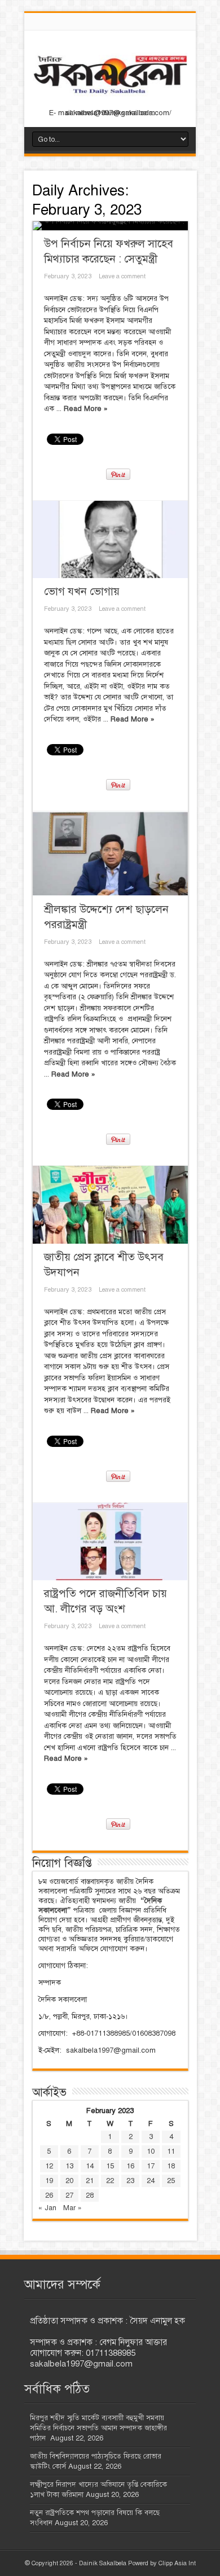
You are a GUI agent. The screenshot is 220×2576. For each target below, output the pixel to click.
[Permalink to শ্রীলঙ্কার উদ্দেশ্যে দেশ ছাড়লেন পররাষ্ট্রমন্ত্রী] (110, 854)
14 (90, 2166)
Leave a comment (122, 276)
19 (49, 2181)
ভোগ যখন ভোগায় (82, 591)
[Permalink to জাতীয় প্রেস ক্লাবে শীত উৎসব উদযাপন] (110, 1205)
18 (171, 2166)
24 (151, 2181)
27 (69, 2195)
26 (49, 2195)
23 (130, 2181)
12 (49, 2166)
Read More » (86, 409)
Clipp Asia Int (177, 2563)
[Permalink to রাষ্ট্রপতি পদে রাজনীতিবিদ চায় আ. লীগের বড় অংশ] (110, 1542)
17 (151, 2166)
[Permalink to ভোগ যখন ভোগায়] (110, 540)
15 (110, 2166)
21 (90, 2181)
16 (130, 2166)
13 (69, 2166)
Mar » (72, 2208)
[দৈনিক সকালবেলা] (110, 97)
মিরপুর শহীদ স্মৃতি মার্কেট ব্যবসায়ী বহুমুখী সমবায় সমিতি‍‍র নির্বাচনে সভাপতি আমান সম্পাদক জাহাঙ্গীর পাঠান (98, 2428)
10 (151, 2151)
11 (171, 2151)
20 (69, 2181)
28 (90, 2195)
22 (110, 2181)
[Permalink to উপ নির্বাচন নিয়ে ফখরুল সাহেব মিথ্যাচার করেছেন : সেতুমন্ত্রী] (110, 226)
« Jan (47, 2208)
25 (171, 2181)
